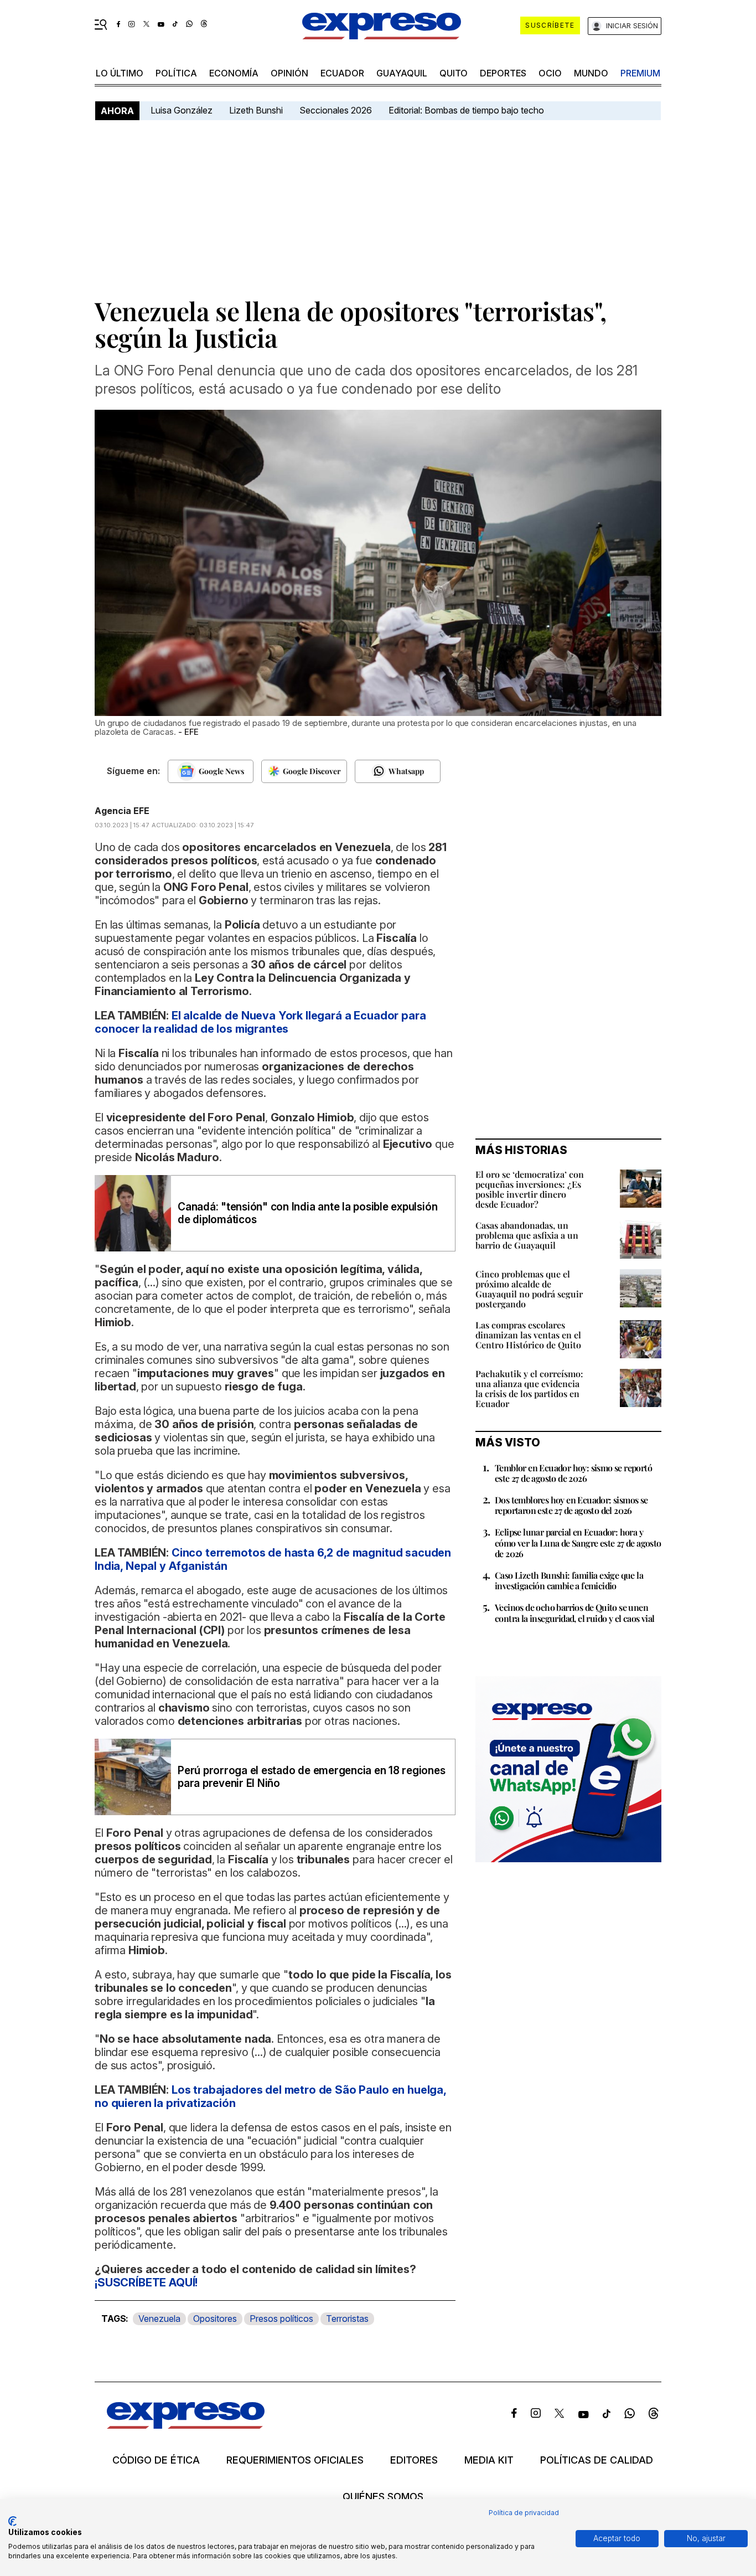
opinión (289, 73)
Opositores (215, 2319)
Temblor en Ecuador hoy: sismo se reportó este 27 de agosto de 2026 (573, 1473)
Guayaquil (402, 73)
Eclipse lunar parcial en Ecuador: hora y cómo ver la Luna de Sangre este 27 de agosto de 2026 (578, 1542)
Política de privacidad (524, 2513)
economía (234, 73)
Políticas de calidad (597, 2460)
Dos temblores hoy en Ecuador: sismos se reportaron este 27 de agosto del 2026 (571, 1505)
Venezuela (159, 2319)
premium (640, 73)
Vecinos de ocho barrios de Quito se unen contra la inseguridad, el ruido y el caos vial (574, 1612)
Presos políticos (281, 2319)
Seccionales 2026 (336, 110)
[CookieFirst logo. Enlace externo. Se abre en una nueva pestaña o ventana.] (12, 2521)
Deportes (503, 73)
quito (454, 73)
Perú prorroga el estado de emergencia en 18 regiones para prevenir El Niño (312, 1777)
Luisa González (182, 110)
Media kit (489, 2460)
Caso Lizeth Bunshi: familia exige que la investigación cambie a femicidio (569, 1580)
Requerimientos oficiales (295, 2460)
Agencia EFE (122, 811)
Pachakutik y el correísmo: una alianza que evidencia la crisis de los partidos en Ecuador (529, 1389)
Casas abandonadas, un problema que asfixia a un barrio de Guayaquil (527, 1235)
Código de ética (156, 2460)
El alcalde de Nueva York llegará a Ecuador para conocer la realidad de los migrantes (260, 1022)
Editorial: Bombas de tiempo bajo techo (467, 110)
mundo (591, 73)
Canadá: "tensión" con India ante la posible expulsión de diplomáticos (307, 1213)
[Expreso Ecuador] (186, 2425)
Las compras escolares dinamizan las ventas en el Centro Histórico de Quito (528, 1335)
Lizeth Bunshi (256, 110)
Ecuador (342, 73)
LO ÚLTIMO (120, 73)
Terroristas (347, 2319)
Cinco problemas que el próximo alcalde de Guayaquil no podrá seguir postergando (529, 1289)
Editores (414, 2460)
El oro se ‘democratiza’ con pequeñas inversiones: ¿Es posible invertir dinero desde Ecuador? (530, 1189)
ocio (550, 73)
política (176, 73)
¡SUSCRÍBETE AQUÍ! (146, 2283)
